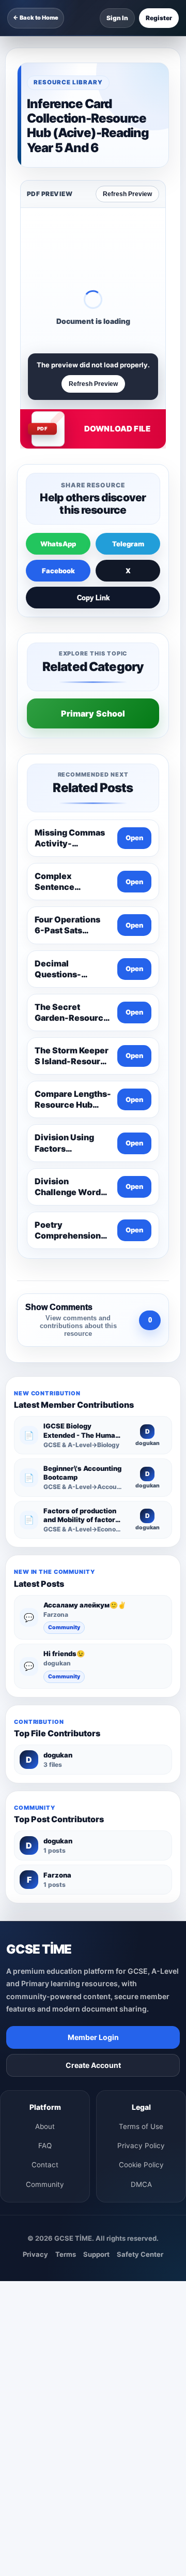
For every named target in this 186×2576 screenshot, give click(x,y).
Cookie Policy (141, 2165)
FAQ (45, 2146)
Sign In (117, 18)
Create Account (93, 2065)
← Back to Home (36, 18)
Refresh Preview (127, 194)
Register (159, 18)
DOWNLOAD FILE (117, 429)
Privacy (35, 2254)
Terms (66, 2254)
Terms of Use (141, 2126)
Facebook (58, 571)
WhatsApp (58, 544)
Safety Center (140, 2254)
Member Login (93, 2037)
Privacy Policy (141, 2146)
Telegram (128, 544)
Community (64, 1627)
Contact (45, 2165)
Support (96, 2254)
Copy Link (93, 598)
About (45, 2126)
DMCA (141, 2184)
